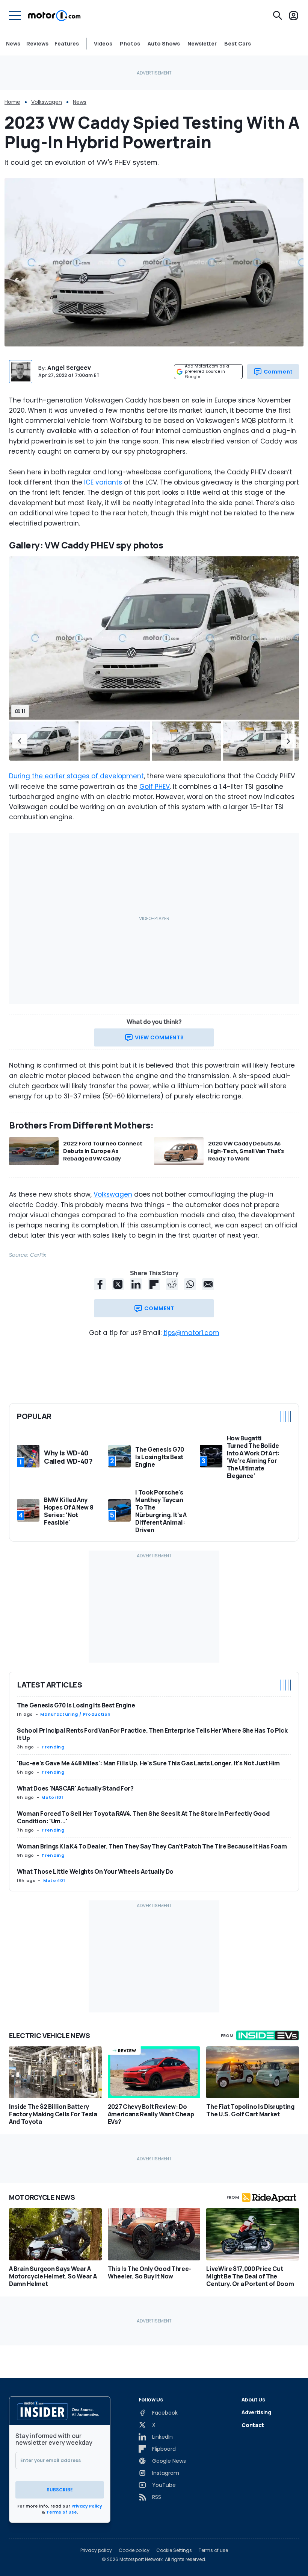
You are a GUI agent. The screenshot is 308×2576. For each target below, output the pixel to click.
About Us (253, 2399)
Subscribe (60, 2490)
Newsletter (202, 44)
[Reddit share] (172, 1284)
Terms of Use (62, 2512)
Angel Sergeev (69, 368)
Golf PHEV (155, 787)
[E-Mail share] (208, 1284)
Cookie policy (134, 2550)
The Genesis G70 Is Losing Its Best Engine (76, 1705)
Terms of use (213, 2550)
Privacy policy (96, 2550)
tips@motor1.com (191, 1333)
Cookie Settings (174, 2550)
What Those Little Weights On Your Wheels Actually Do (95, 1871)
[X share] (118, 1284)
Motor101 (52, 1797)
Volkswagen (47, 102)
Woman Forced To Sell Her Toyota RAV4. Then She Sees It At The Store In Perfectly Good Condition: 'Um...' (143, 1817)
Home (12, 102)
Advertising (256, 2412)
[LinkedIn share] (136, 1284)
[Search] (278, 15)
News (13, 43)
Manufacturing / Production (75, 1714)
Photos (130, 44)
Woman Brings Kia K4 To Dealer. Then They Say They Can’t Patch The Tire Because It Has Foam (152, 1846)
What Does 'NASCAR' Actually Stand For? (75, 1788)
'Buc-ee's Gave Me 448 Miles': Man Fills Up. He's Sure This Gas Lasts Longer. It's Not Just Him (148, 1763)
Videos (103, 44)
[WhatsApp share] (190, 1284)
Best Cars (238, 44)
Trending (53, 1747)
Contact (253, 2425)
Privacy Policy (87, 2506)
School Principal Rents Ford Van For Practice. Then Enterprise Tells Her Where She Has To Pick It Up (152, 1734)
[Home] (54, 15)
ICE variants (103, 482)
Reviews (37, 43)
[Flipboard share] (154, 1284)
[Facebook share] (100, 1284)
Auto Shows (164, 44)
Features (67, 43)
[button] (20, 741)
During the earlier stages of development (76, 776)
